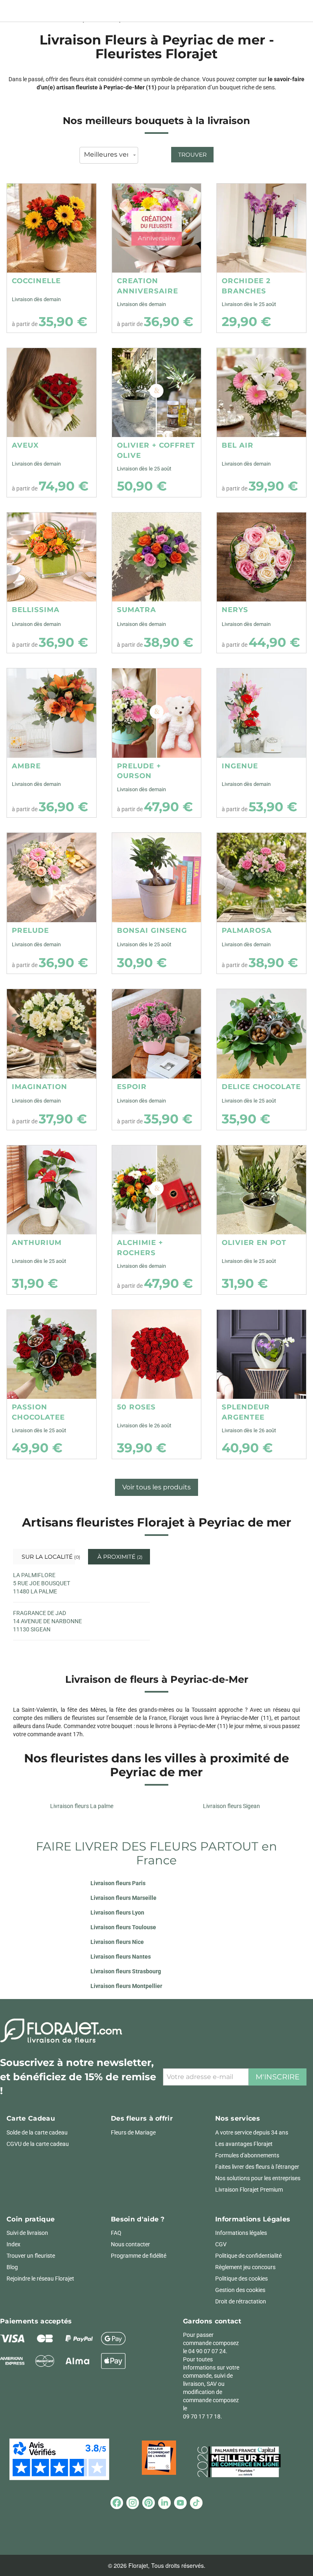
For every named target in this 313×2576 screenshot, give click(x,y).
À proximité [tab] (119, 1557)
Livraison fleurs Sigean (231, 1806)
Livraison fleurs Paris (118, 1883)
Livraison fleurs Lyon (117, 1913)
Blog (12, 2267)
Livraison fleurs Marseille (123, 1898)
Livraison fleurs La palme (82, 1806)
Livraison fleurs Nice (117, 1942)
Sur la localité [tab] (47, 1557)
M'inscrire (278, 2077)
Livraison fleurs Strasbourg (126, 1971)
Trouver (192, 155)
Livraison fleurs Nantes (121, 1957)
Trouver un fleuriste (31, 2256)
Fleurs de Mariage (133, 2132)
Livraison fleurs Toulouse (123, 1927)
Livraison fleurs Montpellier (126, 1986)
